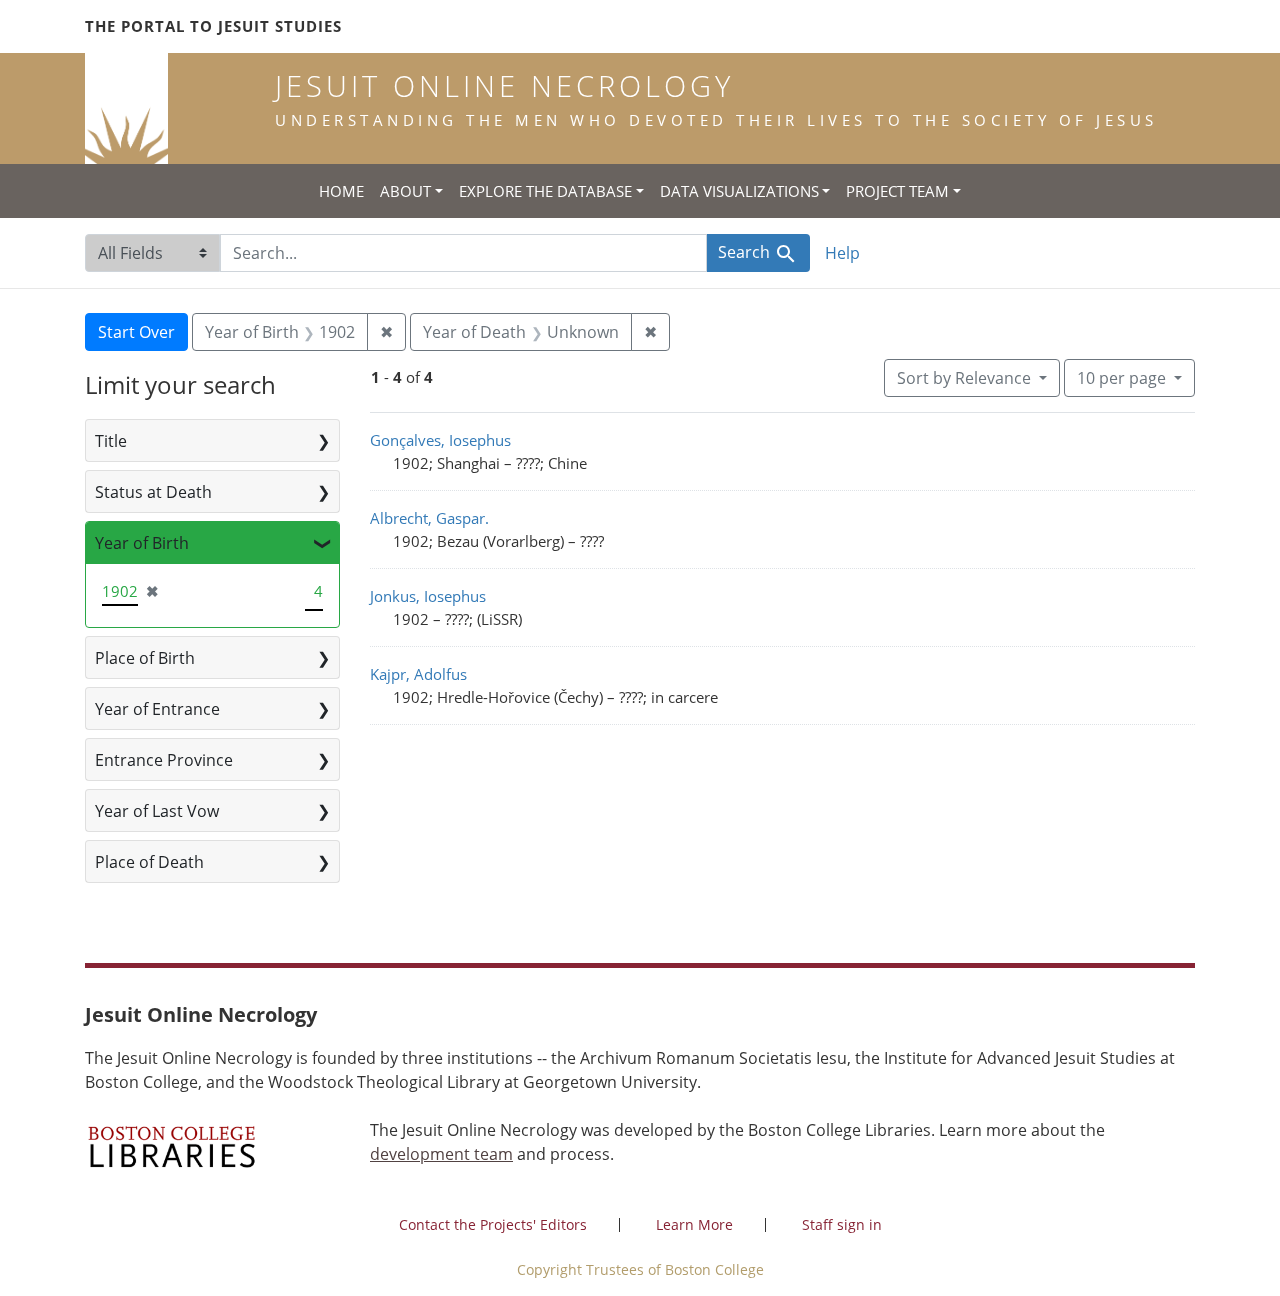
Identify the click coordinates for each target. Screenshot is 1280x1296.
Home (341, 191)
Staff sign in (842, 1224)
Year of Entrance (157, 709)
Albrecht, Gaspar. (429, 518)
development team (441, 1154)
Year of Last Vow (157, 811)
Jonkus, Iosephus (428, 596)
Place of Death (149, 862)
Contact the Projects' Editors (493, 1224)
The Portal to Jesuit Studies (213, 26)
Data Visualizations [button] (739, 191)
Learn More (694, 1224)
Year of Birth (142, 543)
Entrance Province (164, 760)
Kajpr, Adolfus (418, 674)
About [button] (405, 191)
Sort (964, 378)
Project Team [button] (897, 191)
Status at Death (153, 492)
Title (111, 441)
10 (1121, 377)
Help (842, 253)
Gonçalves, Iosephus (440, 440)
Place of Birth (145, 658)
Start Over (136, 332)
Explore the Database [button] (545, 191)
